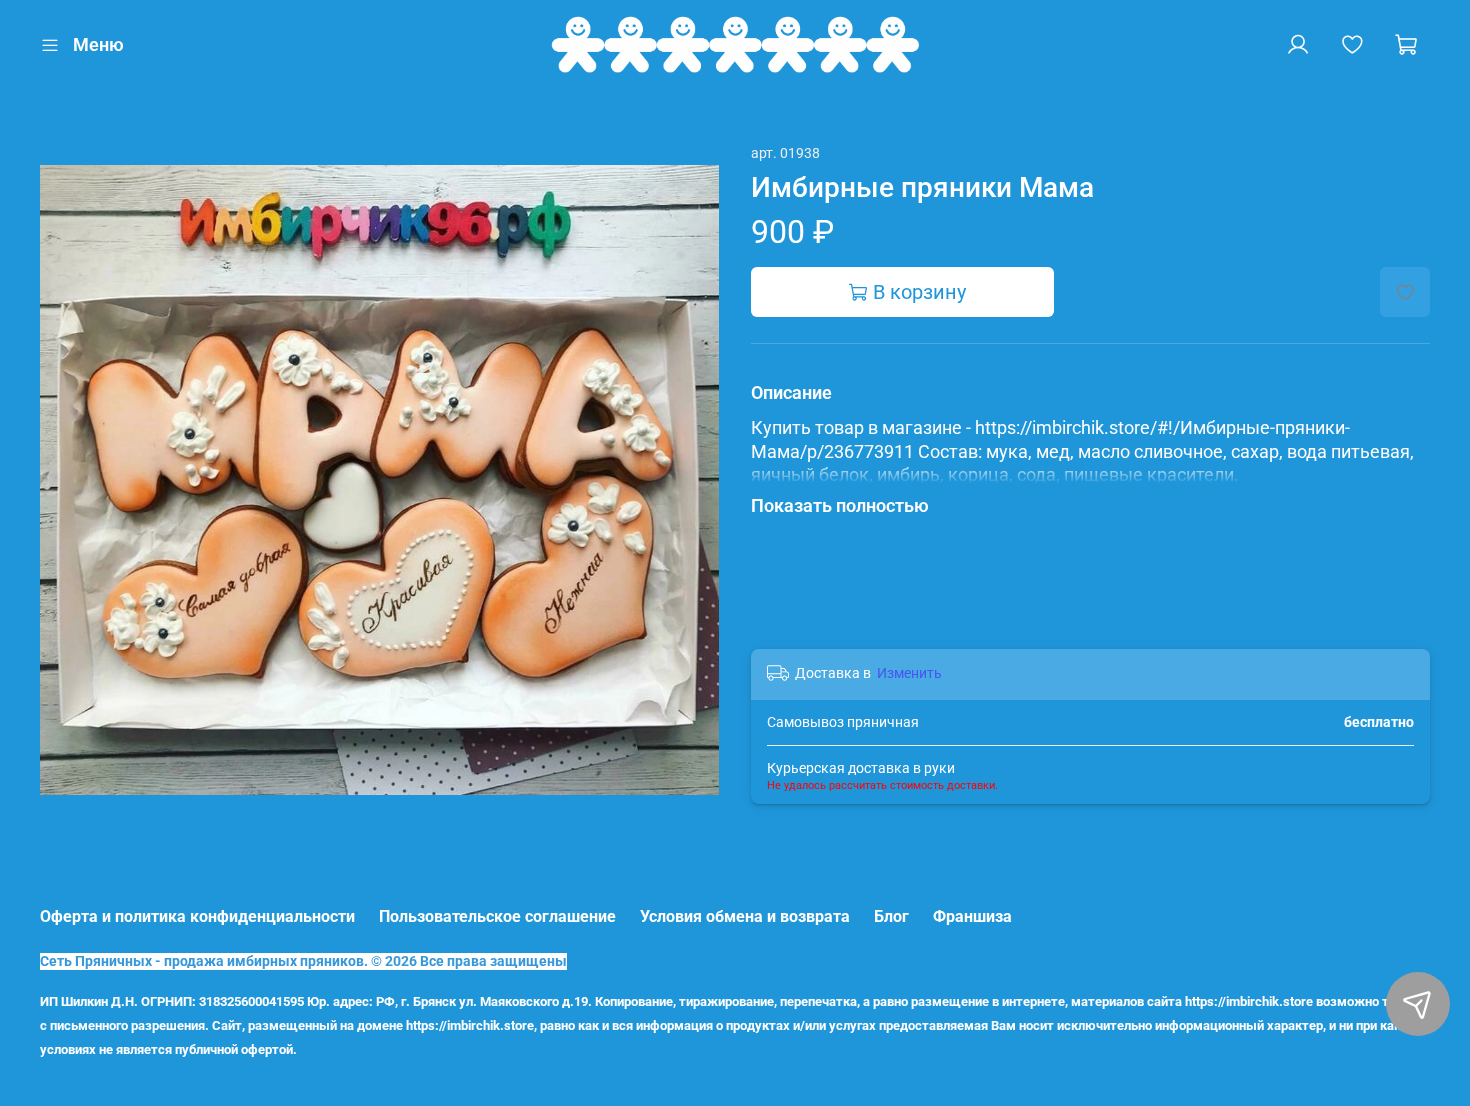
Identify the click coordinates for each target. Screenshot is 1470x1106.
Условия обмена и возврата (745, 916)
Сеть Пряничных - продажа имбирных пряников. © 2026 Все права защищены (303, 961)
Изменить (909, 673)
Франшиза (972, 916)
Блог (891, 916)
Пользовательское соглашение (497, 916)
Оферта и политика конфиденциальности (197, 916)
